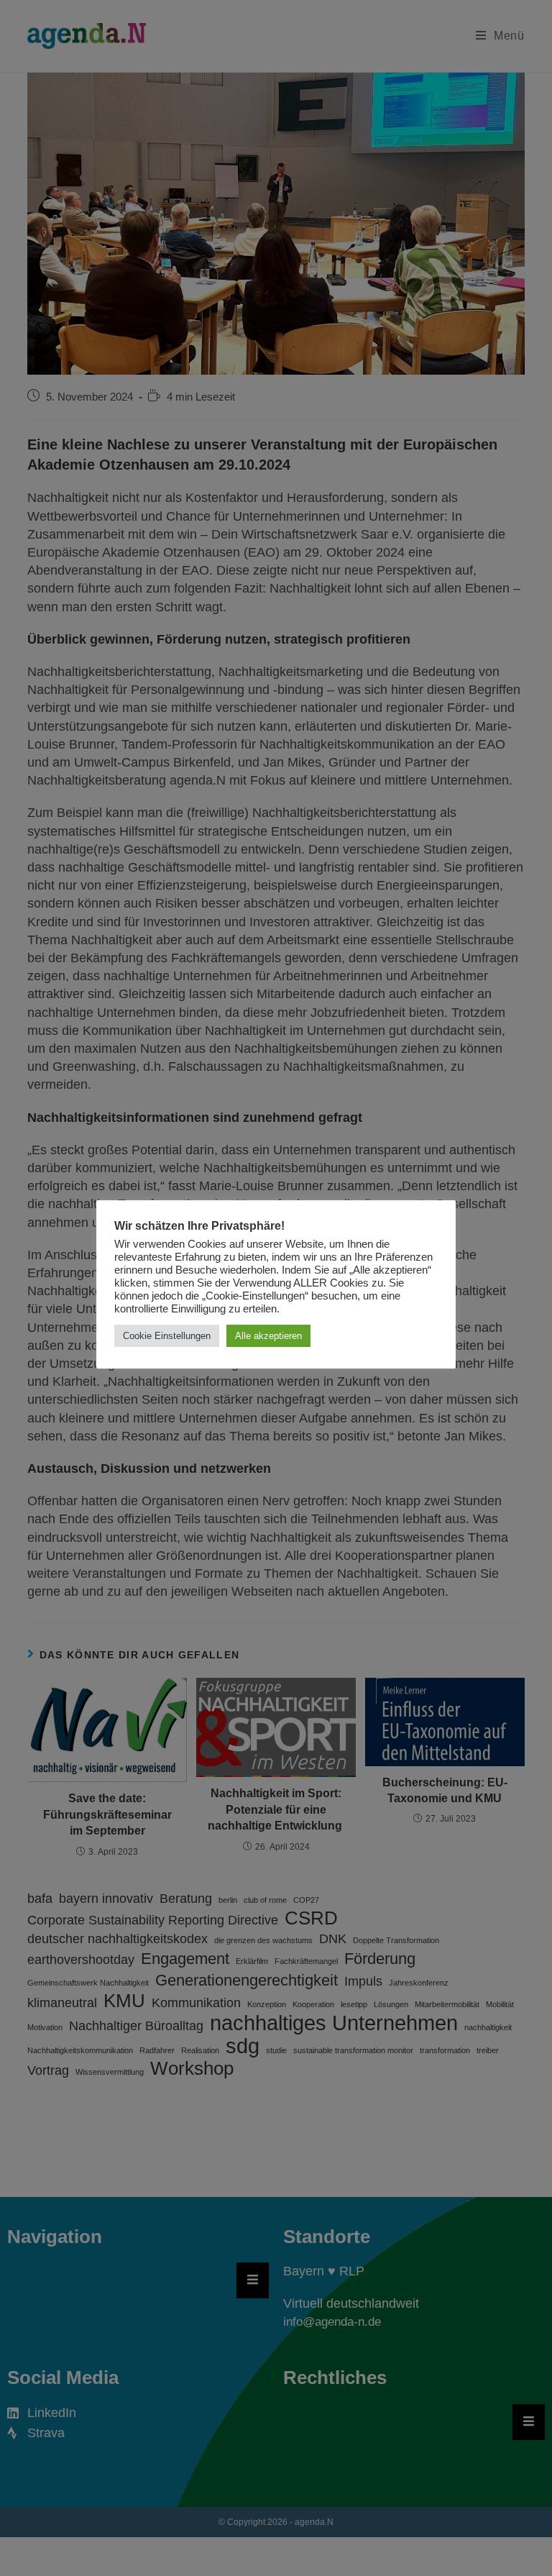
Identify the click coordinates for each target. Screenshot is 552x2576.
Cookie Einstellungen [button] (167, 1336)
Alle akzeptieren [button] (268, 1336)
